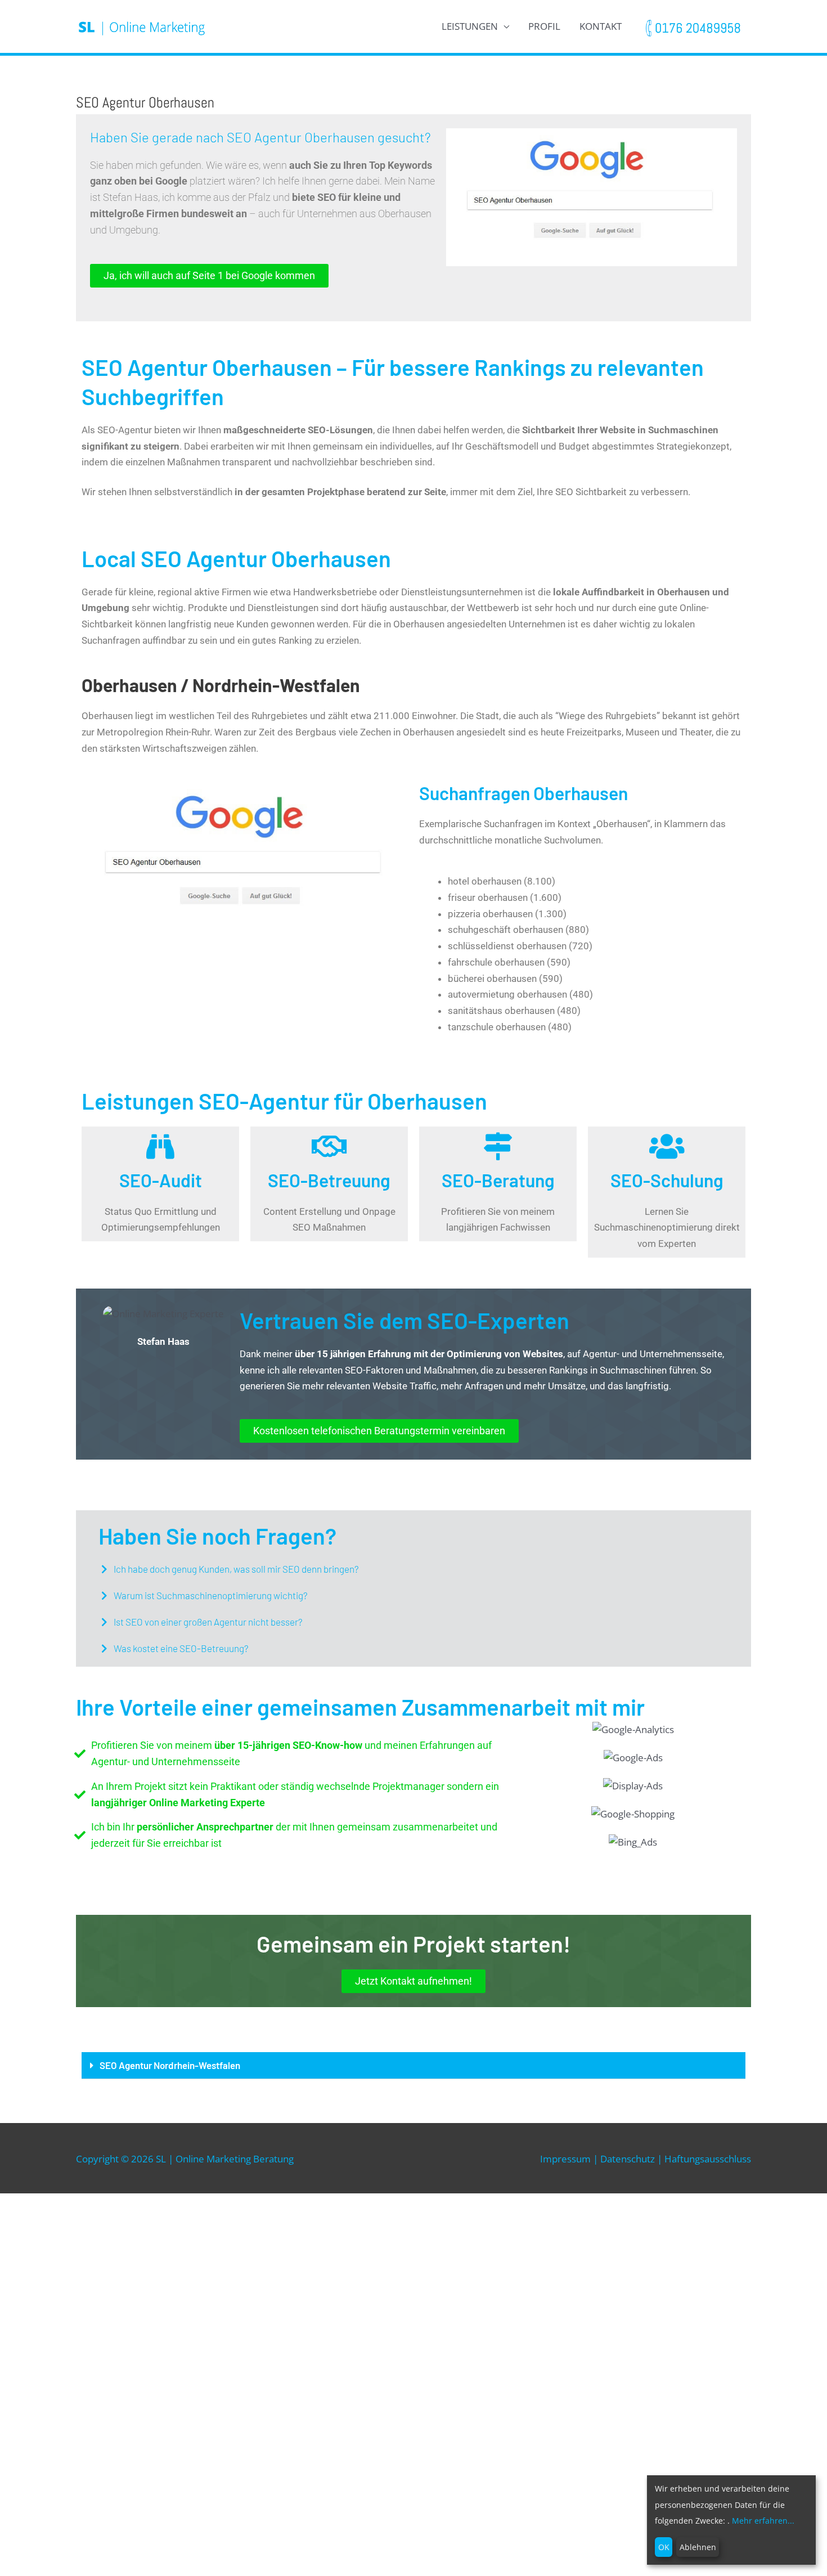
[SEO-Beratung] (498, 1146)
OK (664, 2547)
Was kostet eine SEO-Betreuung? (181, 1648)
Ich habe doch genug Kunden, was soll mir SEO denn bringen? (236, 1569)
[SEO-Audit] (160, 1146)
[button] (414, 1569)
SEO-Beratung (498, 1180)
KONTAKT (601, 26)
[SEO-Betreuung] (329, 1146)
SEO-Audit (161, 1180)
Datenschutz (628, 2159)
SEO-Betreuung (329, 1180)
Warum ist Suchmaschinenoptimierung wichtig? (211, 1595)
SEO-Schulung (667, 1180)
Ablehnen (698, 2547)
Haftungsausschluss (708, 2159)
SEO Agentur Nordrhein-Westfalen (170, 2065)
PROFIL (544, 26)
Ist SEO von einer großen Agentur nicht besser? (208, 1622)
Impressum (565, 2159)
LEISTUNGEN (470, 26)
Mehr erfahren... (763, 2521)
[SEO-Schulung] (667, 1146)
